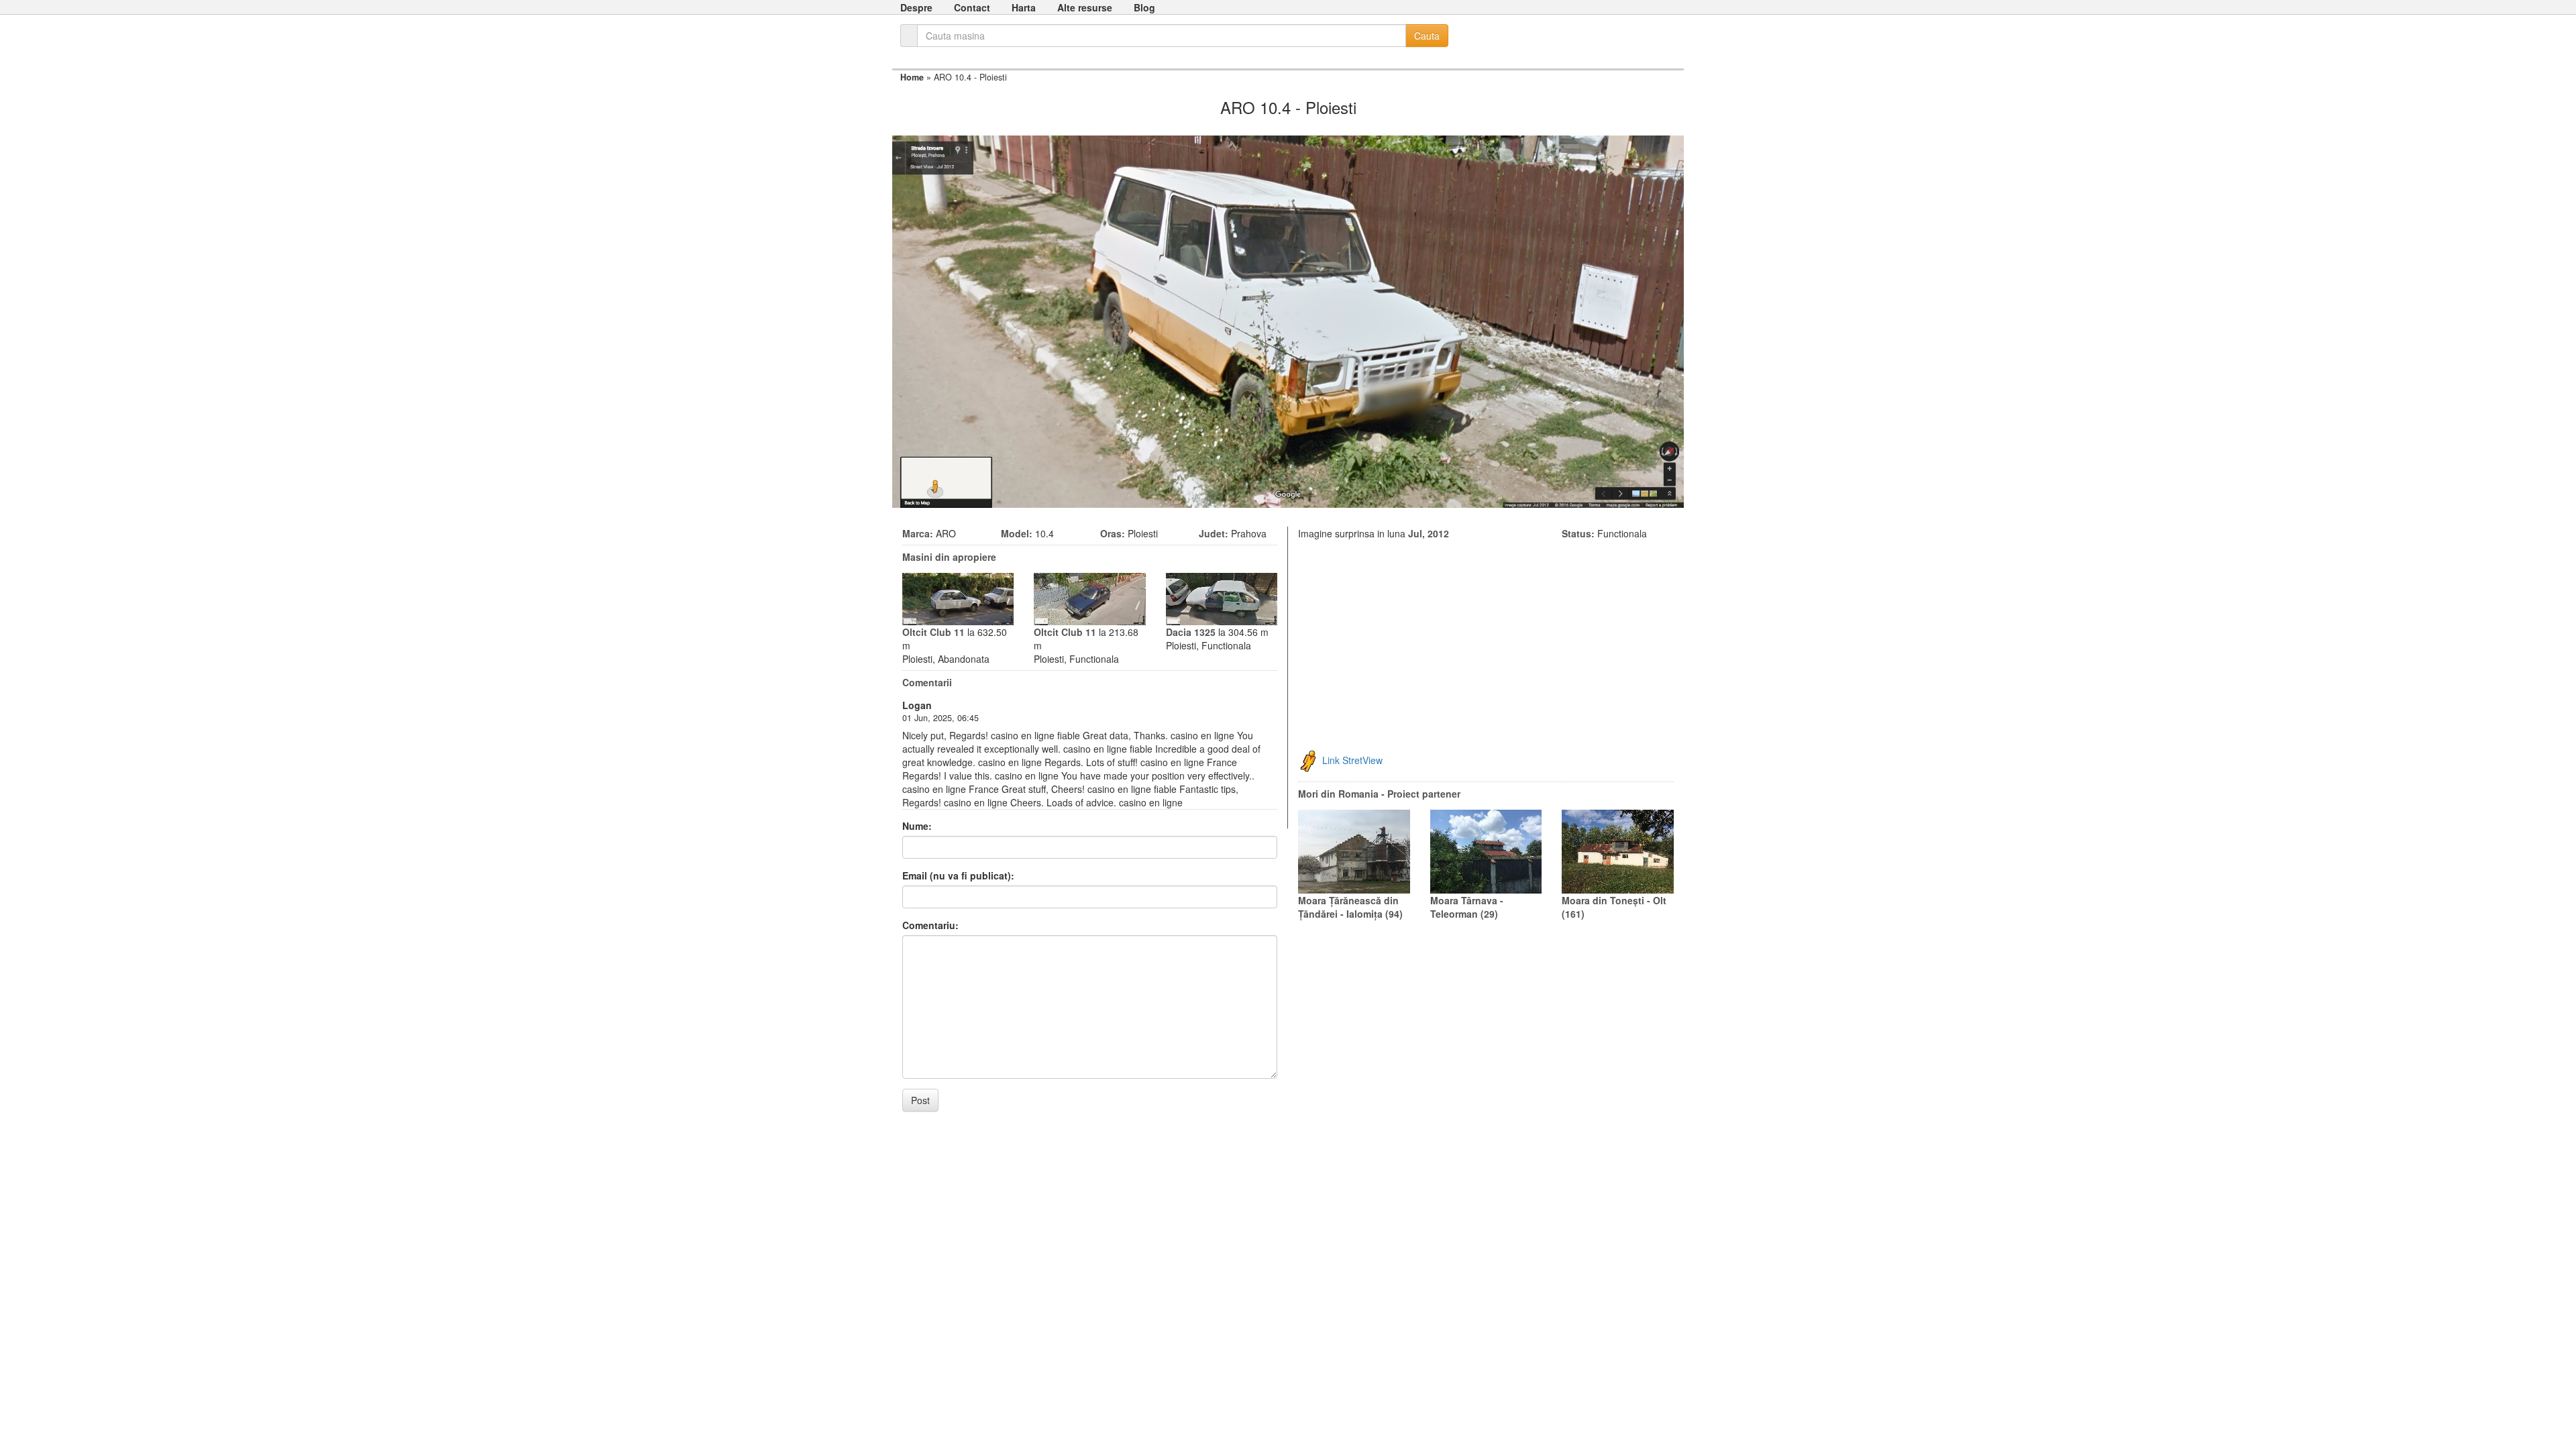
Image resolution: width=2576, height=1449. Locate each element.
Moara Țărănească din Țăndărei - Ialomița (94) (1350, 907)
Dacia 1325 (1191, 632)
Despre (916, 7)
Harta (1024, 7)
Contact (972, 7)
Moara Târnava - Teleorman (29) (1467, 907)
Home (912, 77)
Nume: (917, 826)
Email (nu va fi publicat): (958, 875)
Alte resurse (1085, 7)
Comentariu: (930, 925)
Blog (1144, 7)
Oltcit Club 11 (933, 632)
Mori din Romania (1338, 794)
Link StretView (1352, 760)
